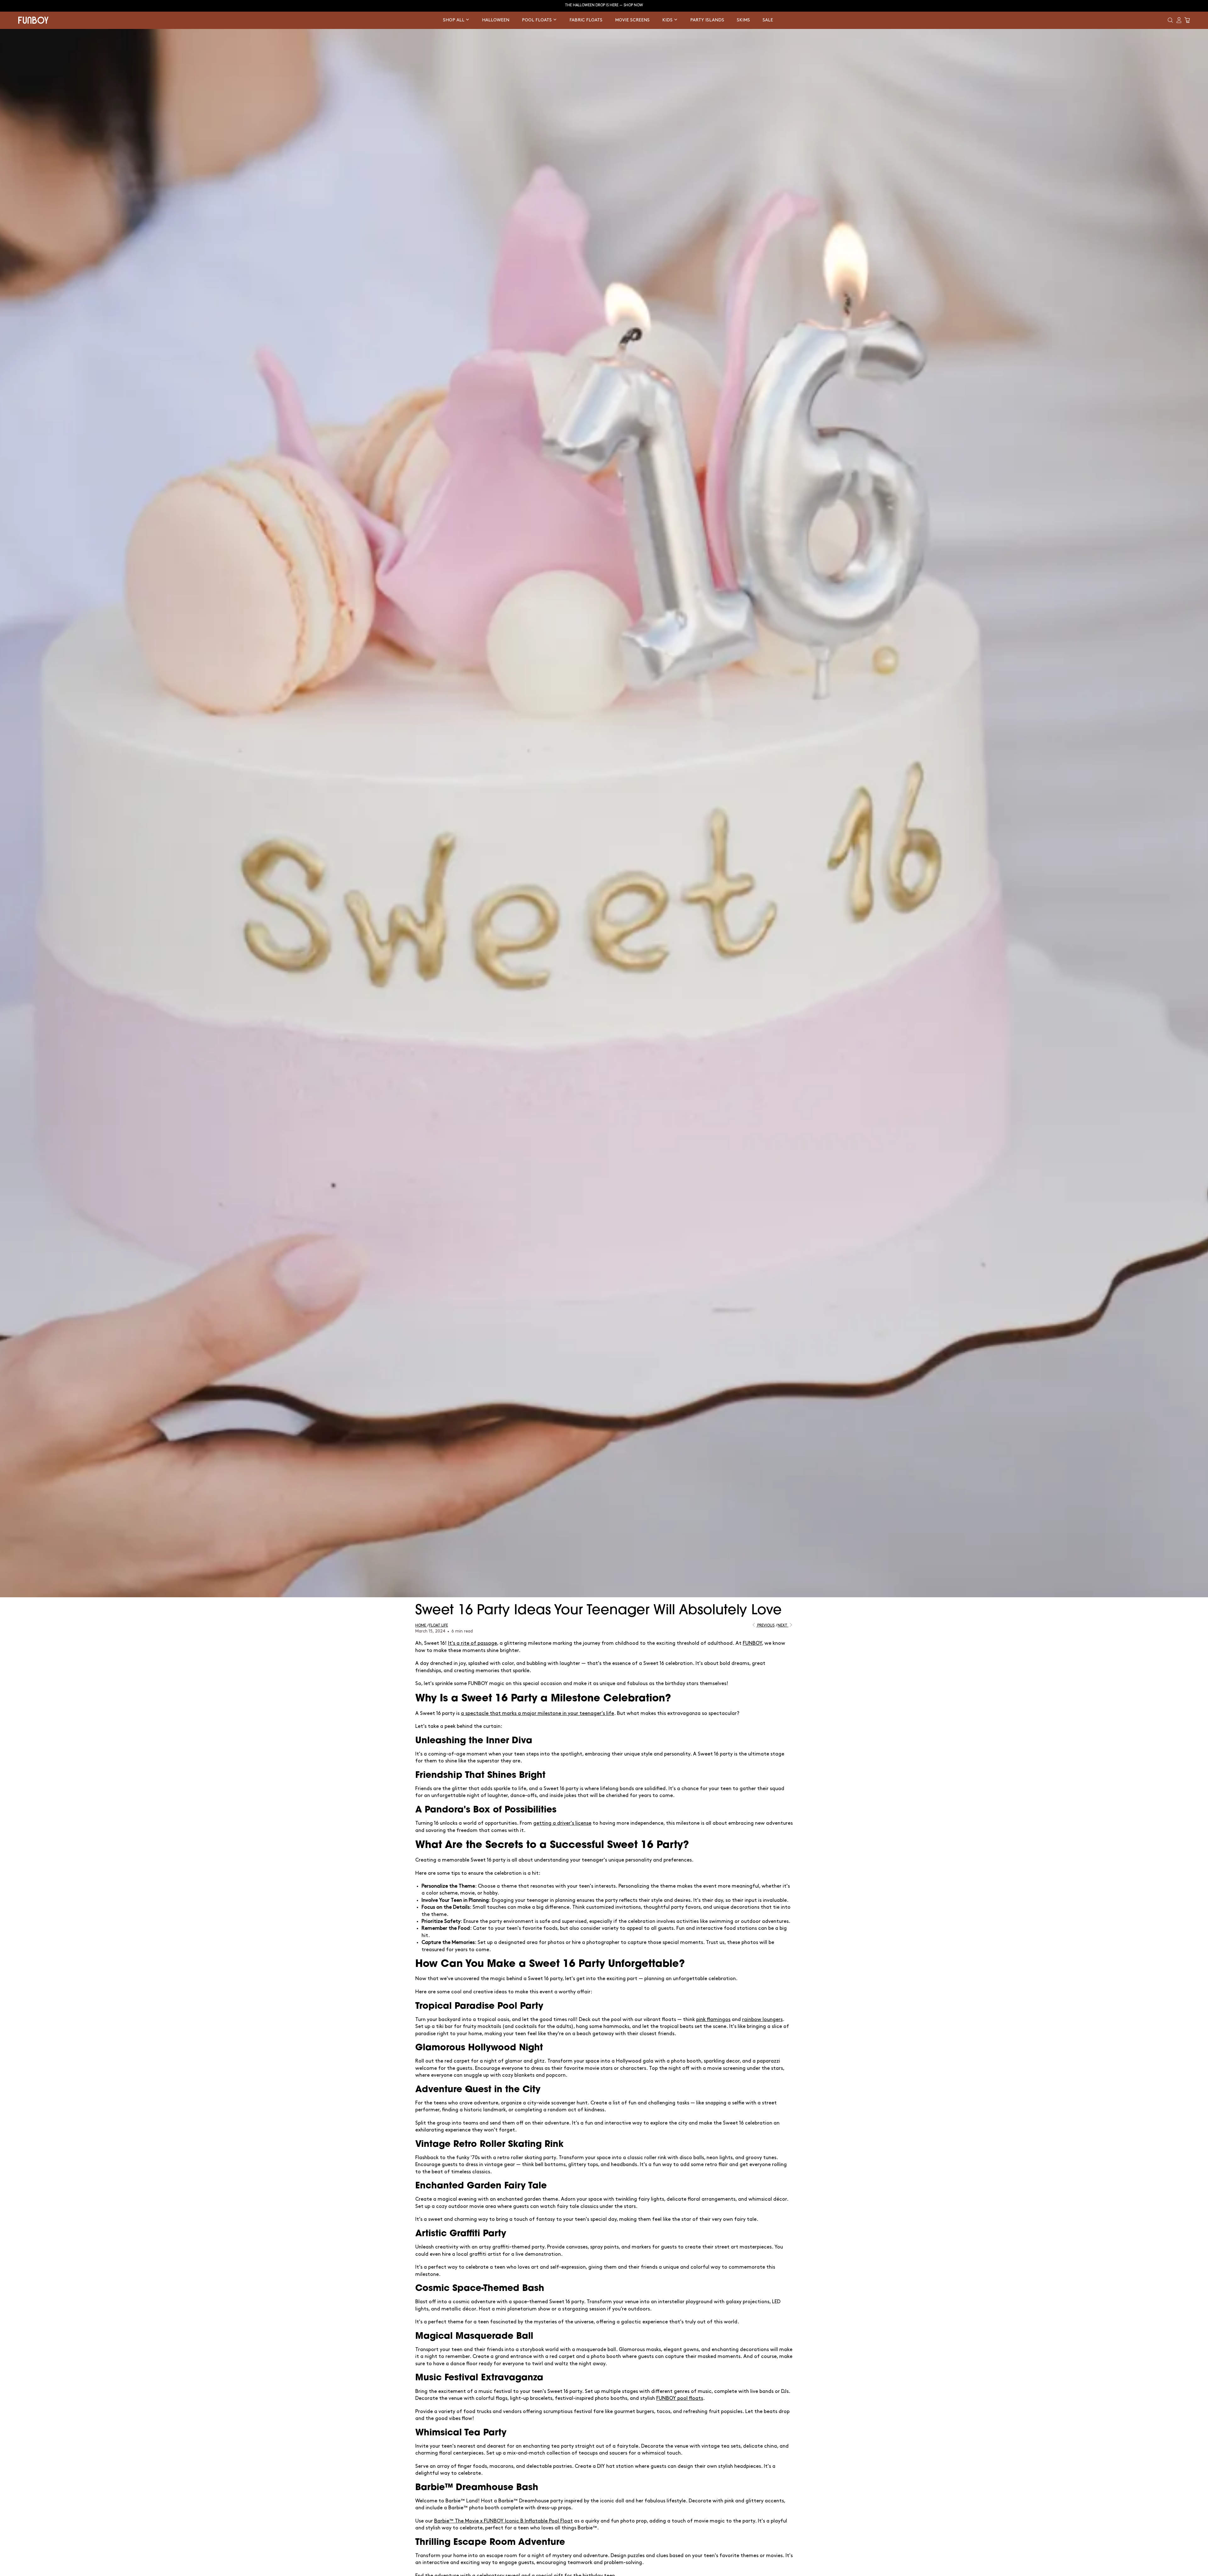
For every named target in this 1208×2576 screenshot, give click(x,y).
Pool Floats (537, 20)
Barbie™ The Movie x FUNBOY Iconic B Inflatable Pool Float (503, 2521)
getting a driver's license (562, 1823)
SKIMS (743, 20)
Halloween (496, 20)
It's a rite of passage (473, 1643)
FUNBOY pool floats (680, 2398)
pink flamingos (713, 2020)
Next (783, 1625)
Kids (668, 20)
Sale (768, 20)
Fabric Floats (586, 20)
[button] (1170, 20)
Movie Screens (632, 20)
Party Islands (707, 20)
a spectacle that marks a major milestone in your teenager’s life (537, 1714)
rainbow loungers (762, 2020)
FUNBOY (752, 1643)
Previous (765, 1625)
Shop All (454, 20)
